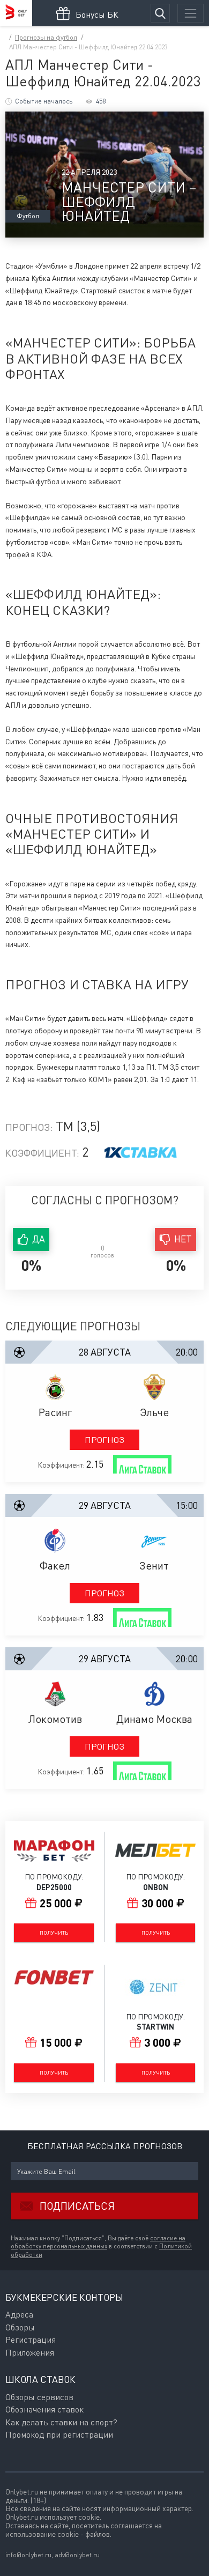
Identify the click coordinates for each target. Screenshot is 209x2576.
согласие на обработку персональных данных (98, 2242)
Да (39, 1239)
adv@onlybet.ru (77, 2555)
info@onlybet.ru (28, 2555)
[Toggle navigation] (191, 13)
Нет (183, 1239)
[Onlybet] (16, 13)
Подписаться (77, 2206)
